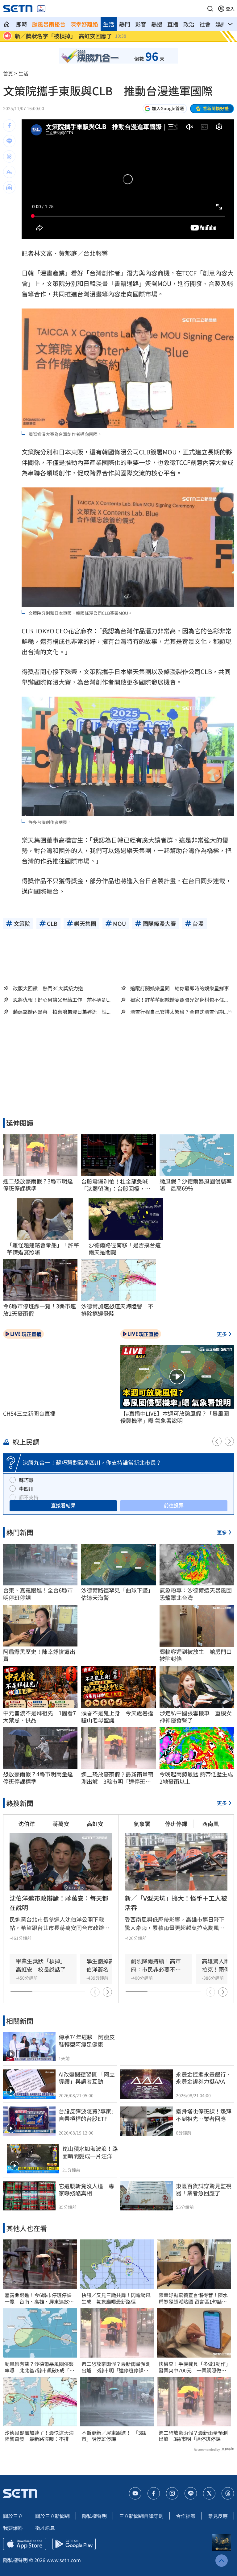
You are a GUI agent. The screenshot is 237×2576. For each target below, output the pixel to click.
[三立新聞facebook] (154, 2493)
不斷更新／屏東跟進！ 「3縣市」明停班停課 (114, 2436)
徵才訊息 (45, 2528)
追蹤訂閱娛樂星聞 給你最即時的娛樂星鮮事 (180, 988)
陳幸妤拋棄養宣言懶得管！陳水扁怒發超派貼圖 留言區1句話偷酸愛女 (193, 2298)
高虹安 (95, 1824)
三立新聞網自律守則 (141, 2516)
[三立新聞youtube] (135, 2493)
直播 (173, 24)
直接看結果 (63, 1505)
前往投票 (174, 1505)
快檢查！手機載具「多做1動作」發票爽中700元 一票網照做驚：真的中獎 (193, 2367)
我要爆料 (13, 2528)
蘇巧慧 (26, 1480)
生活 (109, 24)
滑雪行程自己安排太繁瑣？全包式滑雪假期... (179, 1012)
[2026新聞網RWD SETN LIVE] (41, 9)
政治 (189, 24)
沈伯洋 (27, 1824)
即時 (22, 24)
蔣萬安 (61, 1824)
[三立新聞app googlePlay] (74, 2544)
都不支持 (29, 1497)
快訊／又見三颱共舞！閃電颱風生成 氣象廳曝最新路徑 (116, 2298)
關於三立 (13, 2516)
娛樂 (221, 24)
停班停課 (176, 1824)
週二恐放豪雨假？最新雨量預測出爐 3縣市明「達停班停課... (117, 1778)
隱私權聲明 (94, 2516)
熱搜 (157, 24)
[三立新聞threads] (228, 2493)
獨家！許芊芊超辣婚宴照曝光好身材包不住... (179, 1000)
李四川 (26, 1489)
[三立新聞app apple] (25, 2544)
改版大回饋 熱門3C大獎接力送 (48, 988)
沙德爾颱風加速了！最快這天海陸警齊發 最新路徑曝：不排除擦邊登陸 (39, 2436)
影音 (141, 24)
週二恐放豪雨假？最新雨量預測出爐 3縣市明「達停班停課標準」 (116, 2367)
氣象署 (142, 1824)
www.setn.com (64, 2560)
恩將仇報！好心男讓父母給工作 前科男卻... (62, 1000)
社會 (205, 24)
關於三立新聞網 (52, 2516)
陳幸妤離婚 (84, 24)
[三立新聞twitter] (209, 2493)
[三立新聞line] (191, 2493)
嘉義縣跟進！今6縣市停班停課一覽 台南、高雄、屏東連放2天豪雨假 (38, 2298)
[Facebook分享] (9, 126)
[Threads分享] (9, 156)
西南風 (210, 1824)
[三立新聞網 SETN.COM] (7, 24)
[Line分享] (9, 141)
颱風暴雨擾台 (49, 24)
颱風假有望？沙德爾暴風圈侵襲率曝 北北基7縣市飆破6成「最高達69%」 (39, 2367)
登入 (230, 9)
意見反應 (218, 2516)
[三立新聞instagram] (172, 2493)
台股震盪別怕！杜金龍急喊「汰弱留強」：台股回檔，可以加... (116, 1185)
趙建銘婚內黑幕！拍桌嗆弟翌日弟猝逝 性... (62, 1012)
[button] (210, 9)
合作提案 (186, 2516)
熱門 (125, 24)
